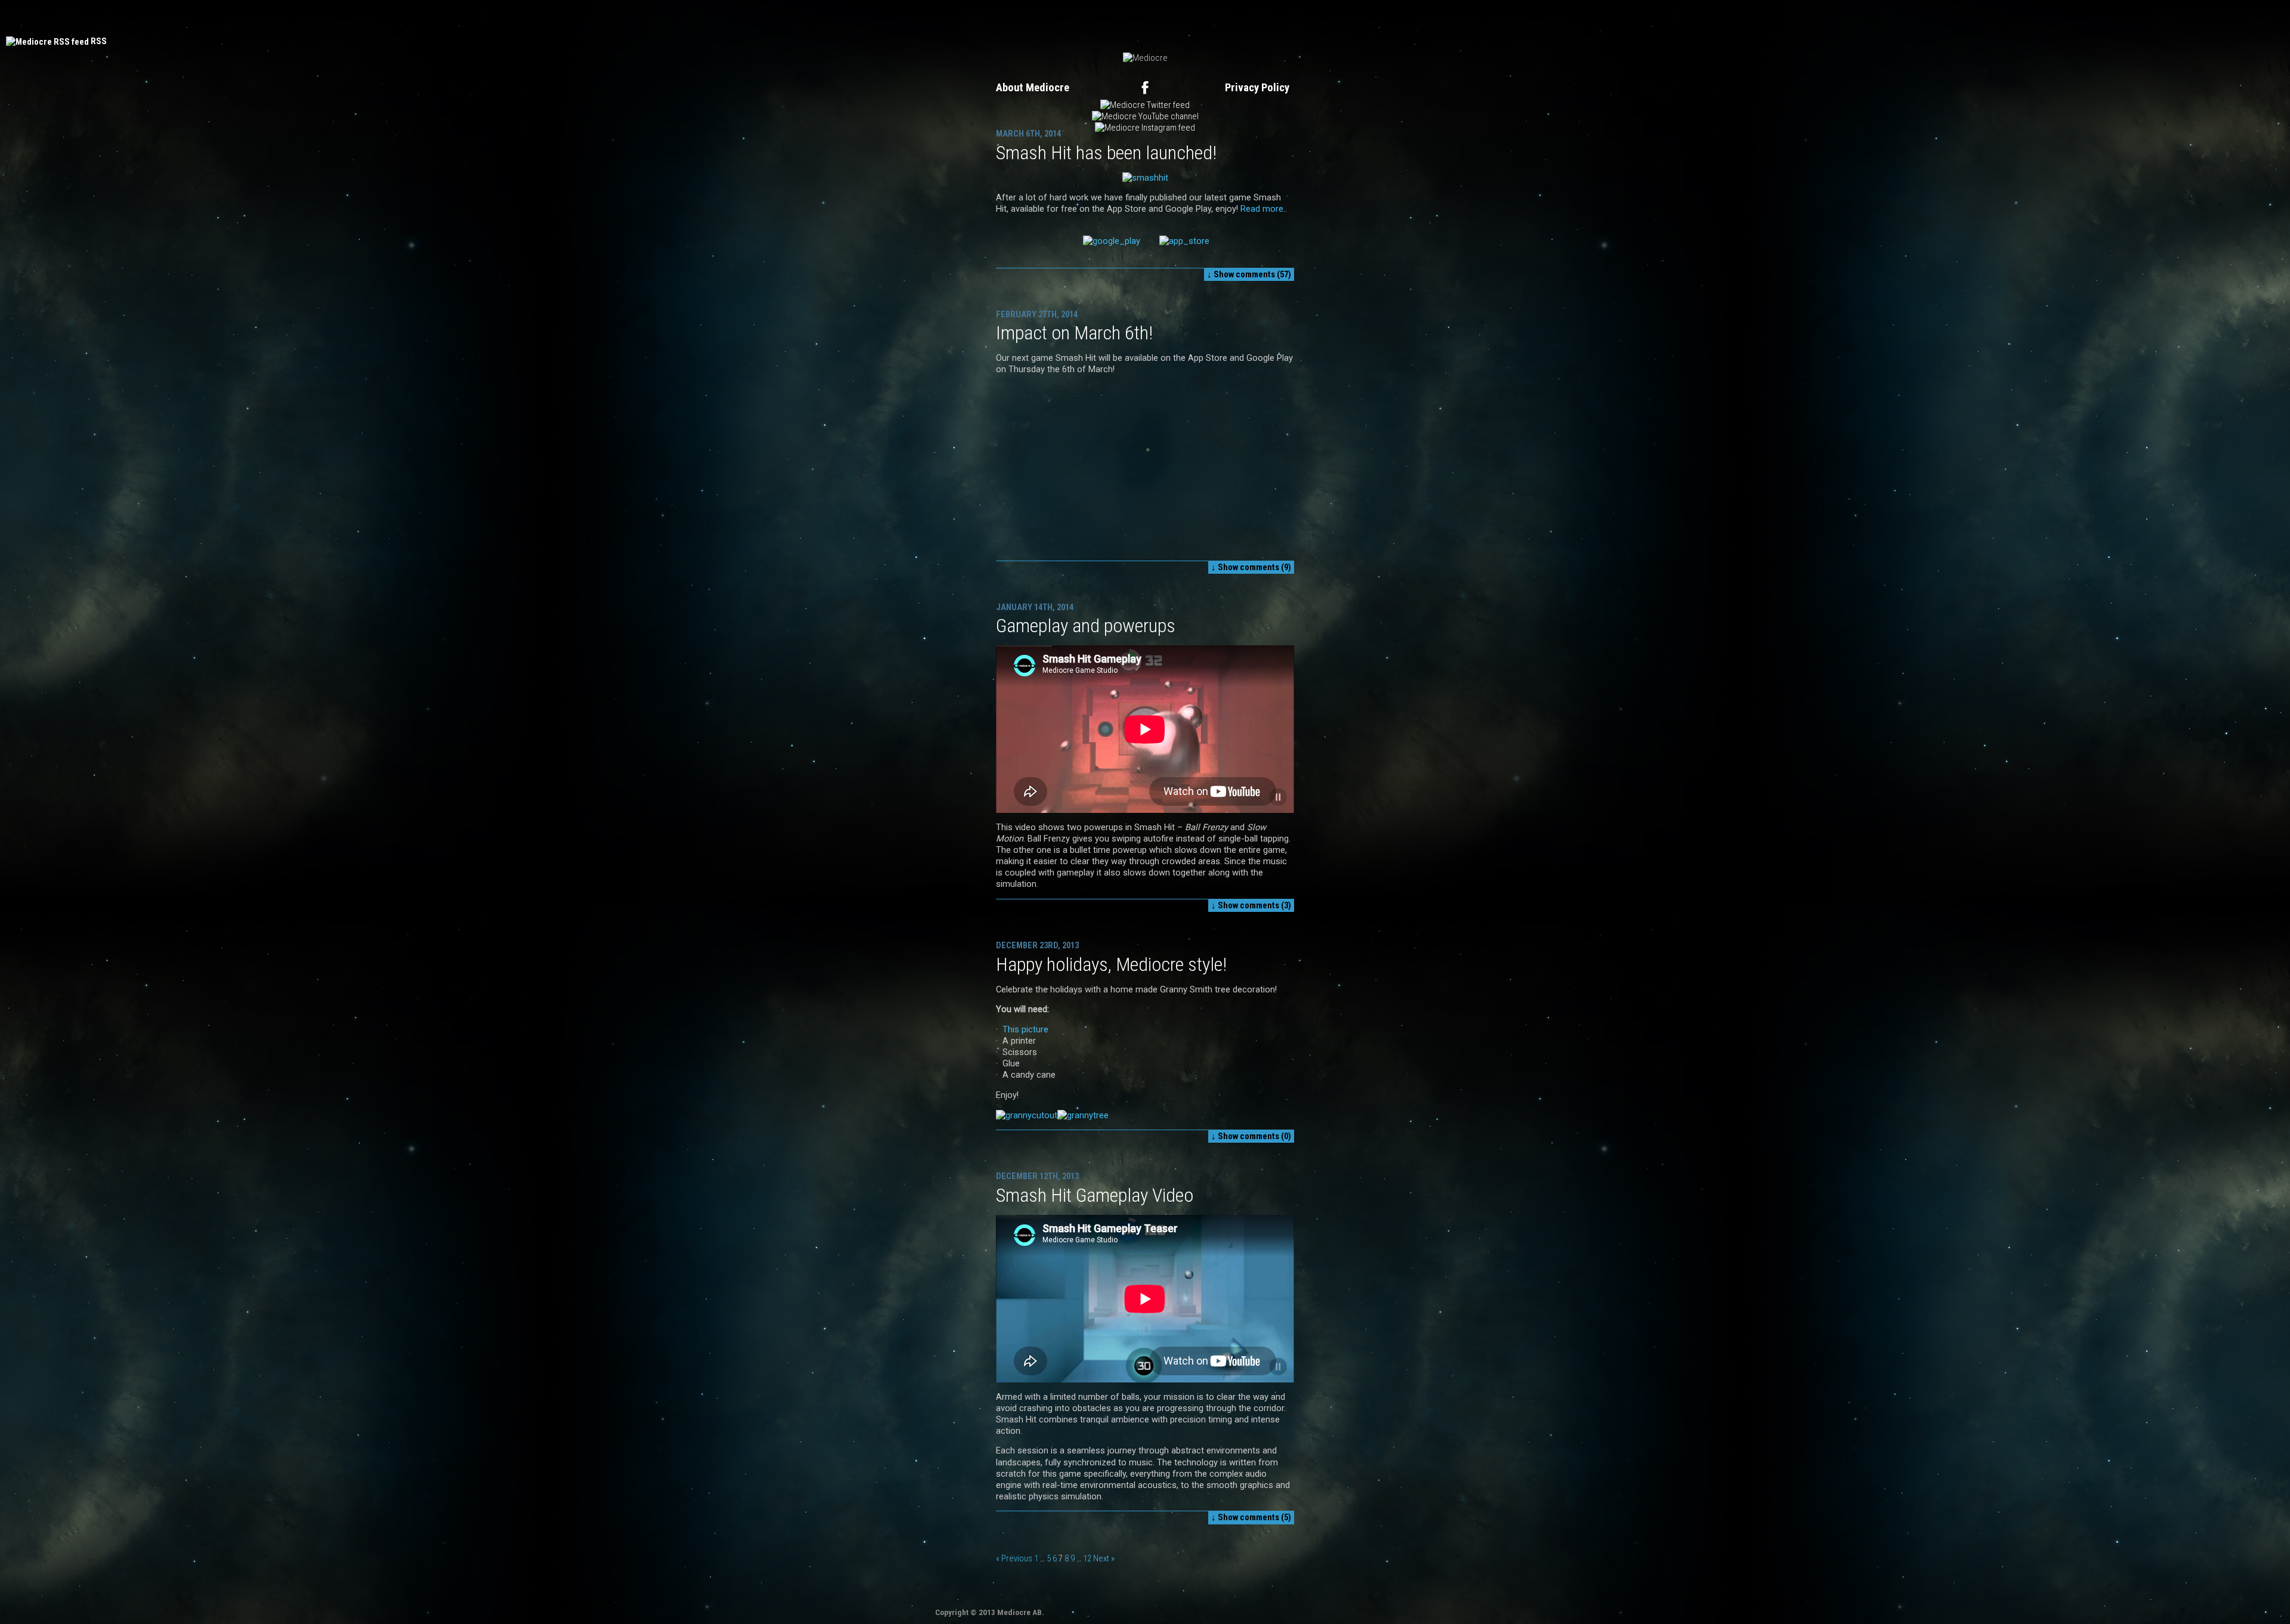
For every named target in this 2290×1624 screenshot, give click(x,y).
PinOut (998, 18)
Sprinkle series (1316, 18)
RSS (99, 41)
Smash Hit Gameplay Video (1095, 1195)
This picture (1025, 1029)
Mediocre (954, 18)
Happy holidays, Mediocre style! (1111, 964)
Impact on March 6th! (1074, 333)
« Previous (1014, 1558)
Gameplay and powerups (1086, 626)
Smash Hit (1190, 18)
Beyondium (1045, 18)
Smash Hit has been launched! (1106, 153)
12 (1087, 1558)
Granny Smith (1249, 18)
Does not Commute (1118, 18)
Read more (1262, 209)
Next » (1104, 1558)
